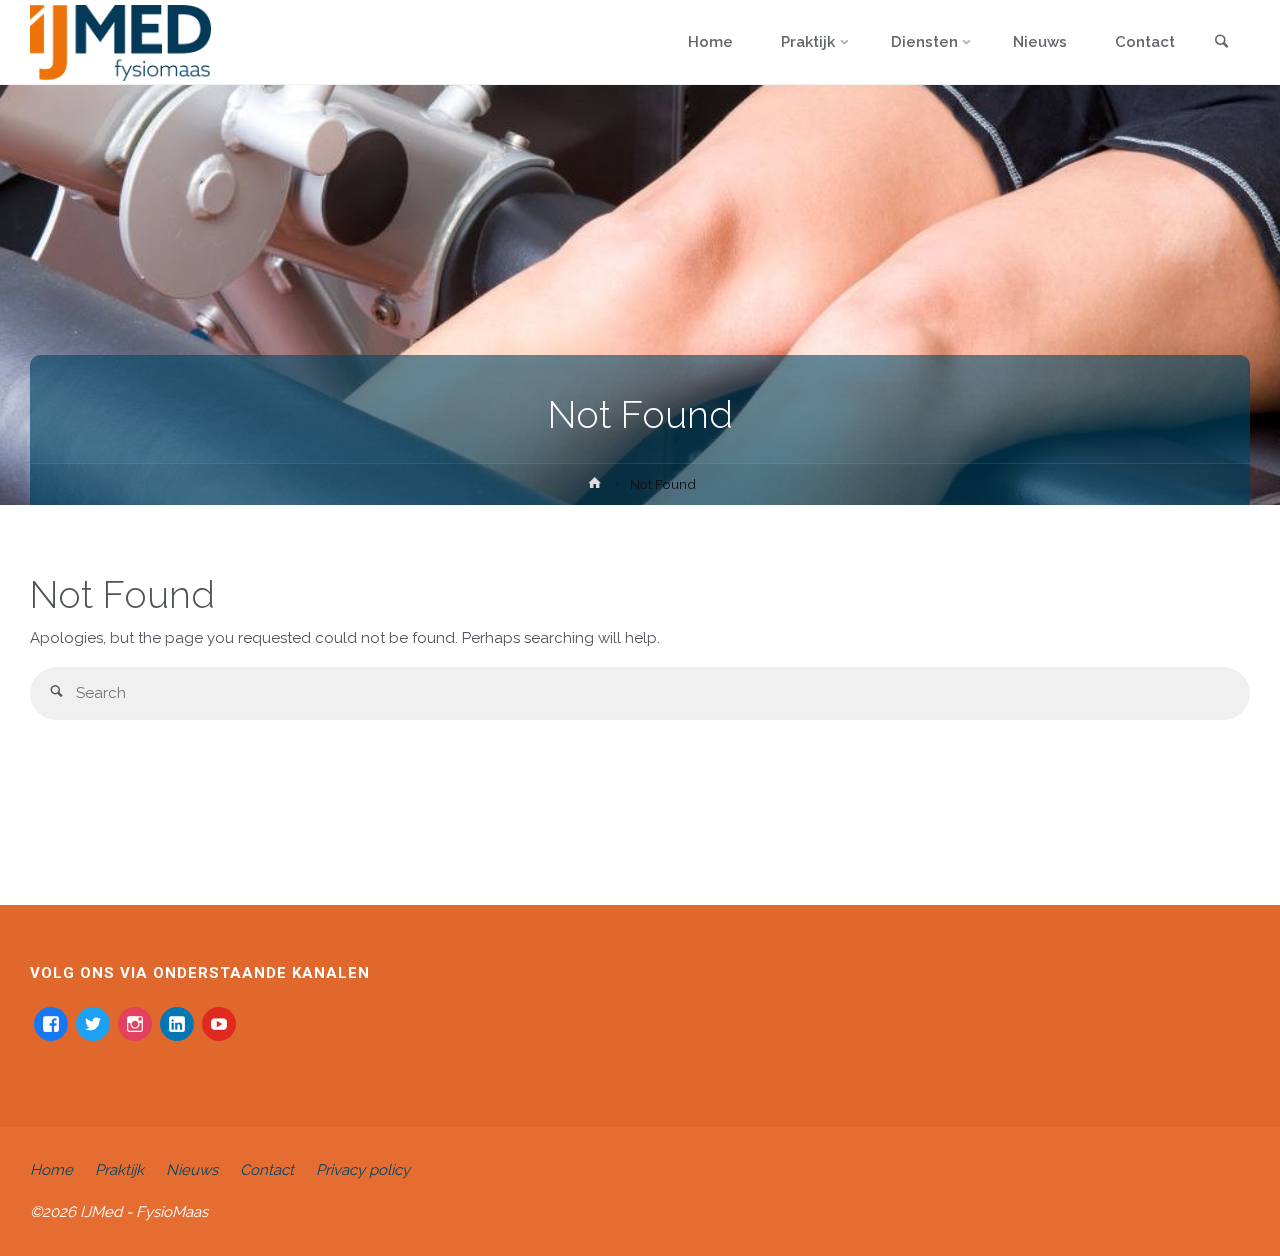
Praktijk (119, 1170)
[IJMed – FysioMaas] (120, 42)
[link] (1221, 43)
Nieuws (192, 1170)
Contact (267, 1170)
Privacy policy (363, 1170)
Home (51, 1170)
